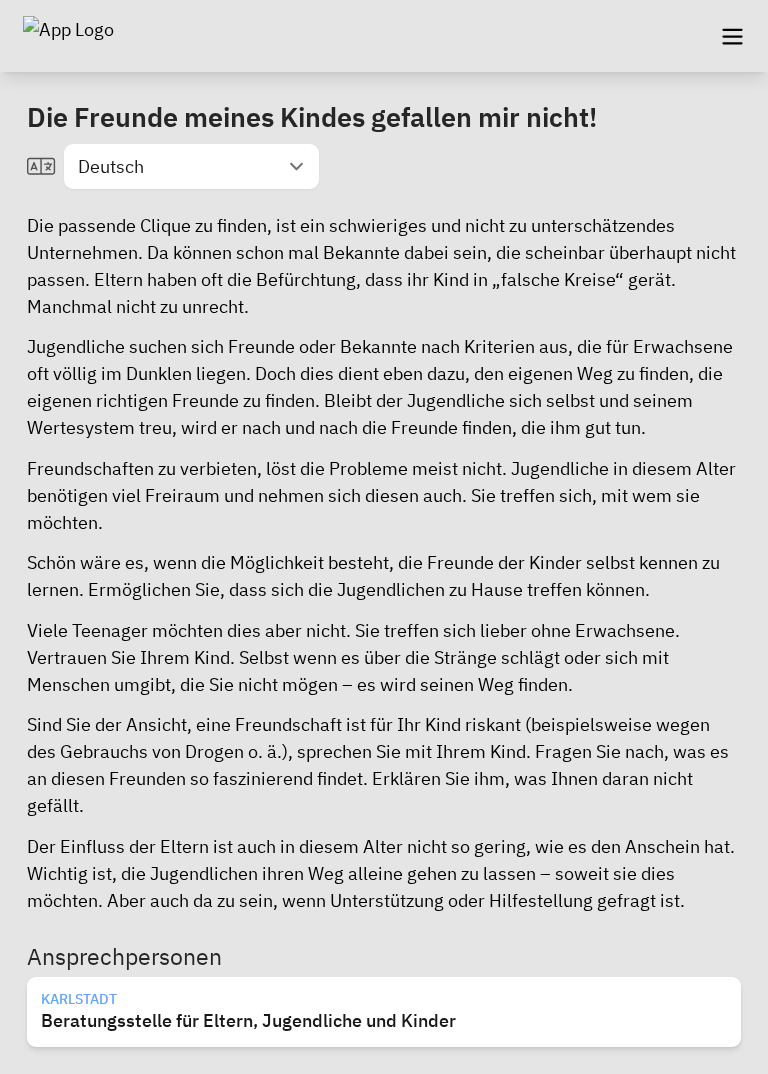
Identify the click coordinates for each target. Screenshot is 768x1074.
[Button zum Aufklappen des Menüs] (732, 36)
